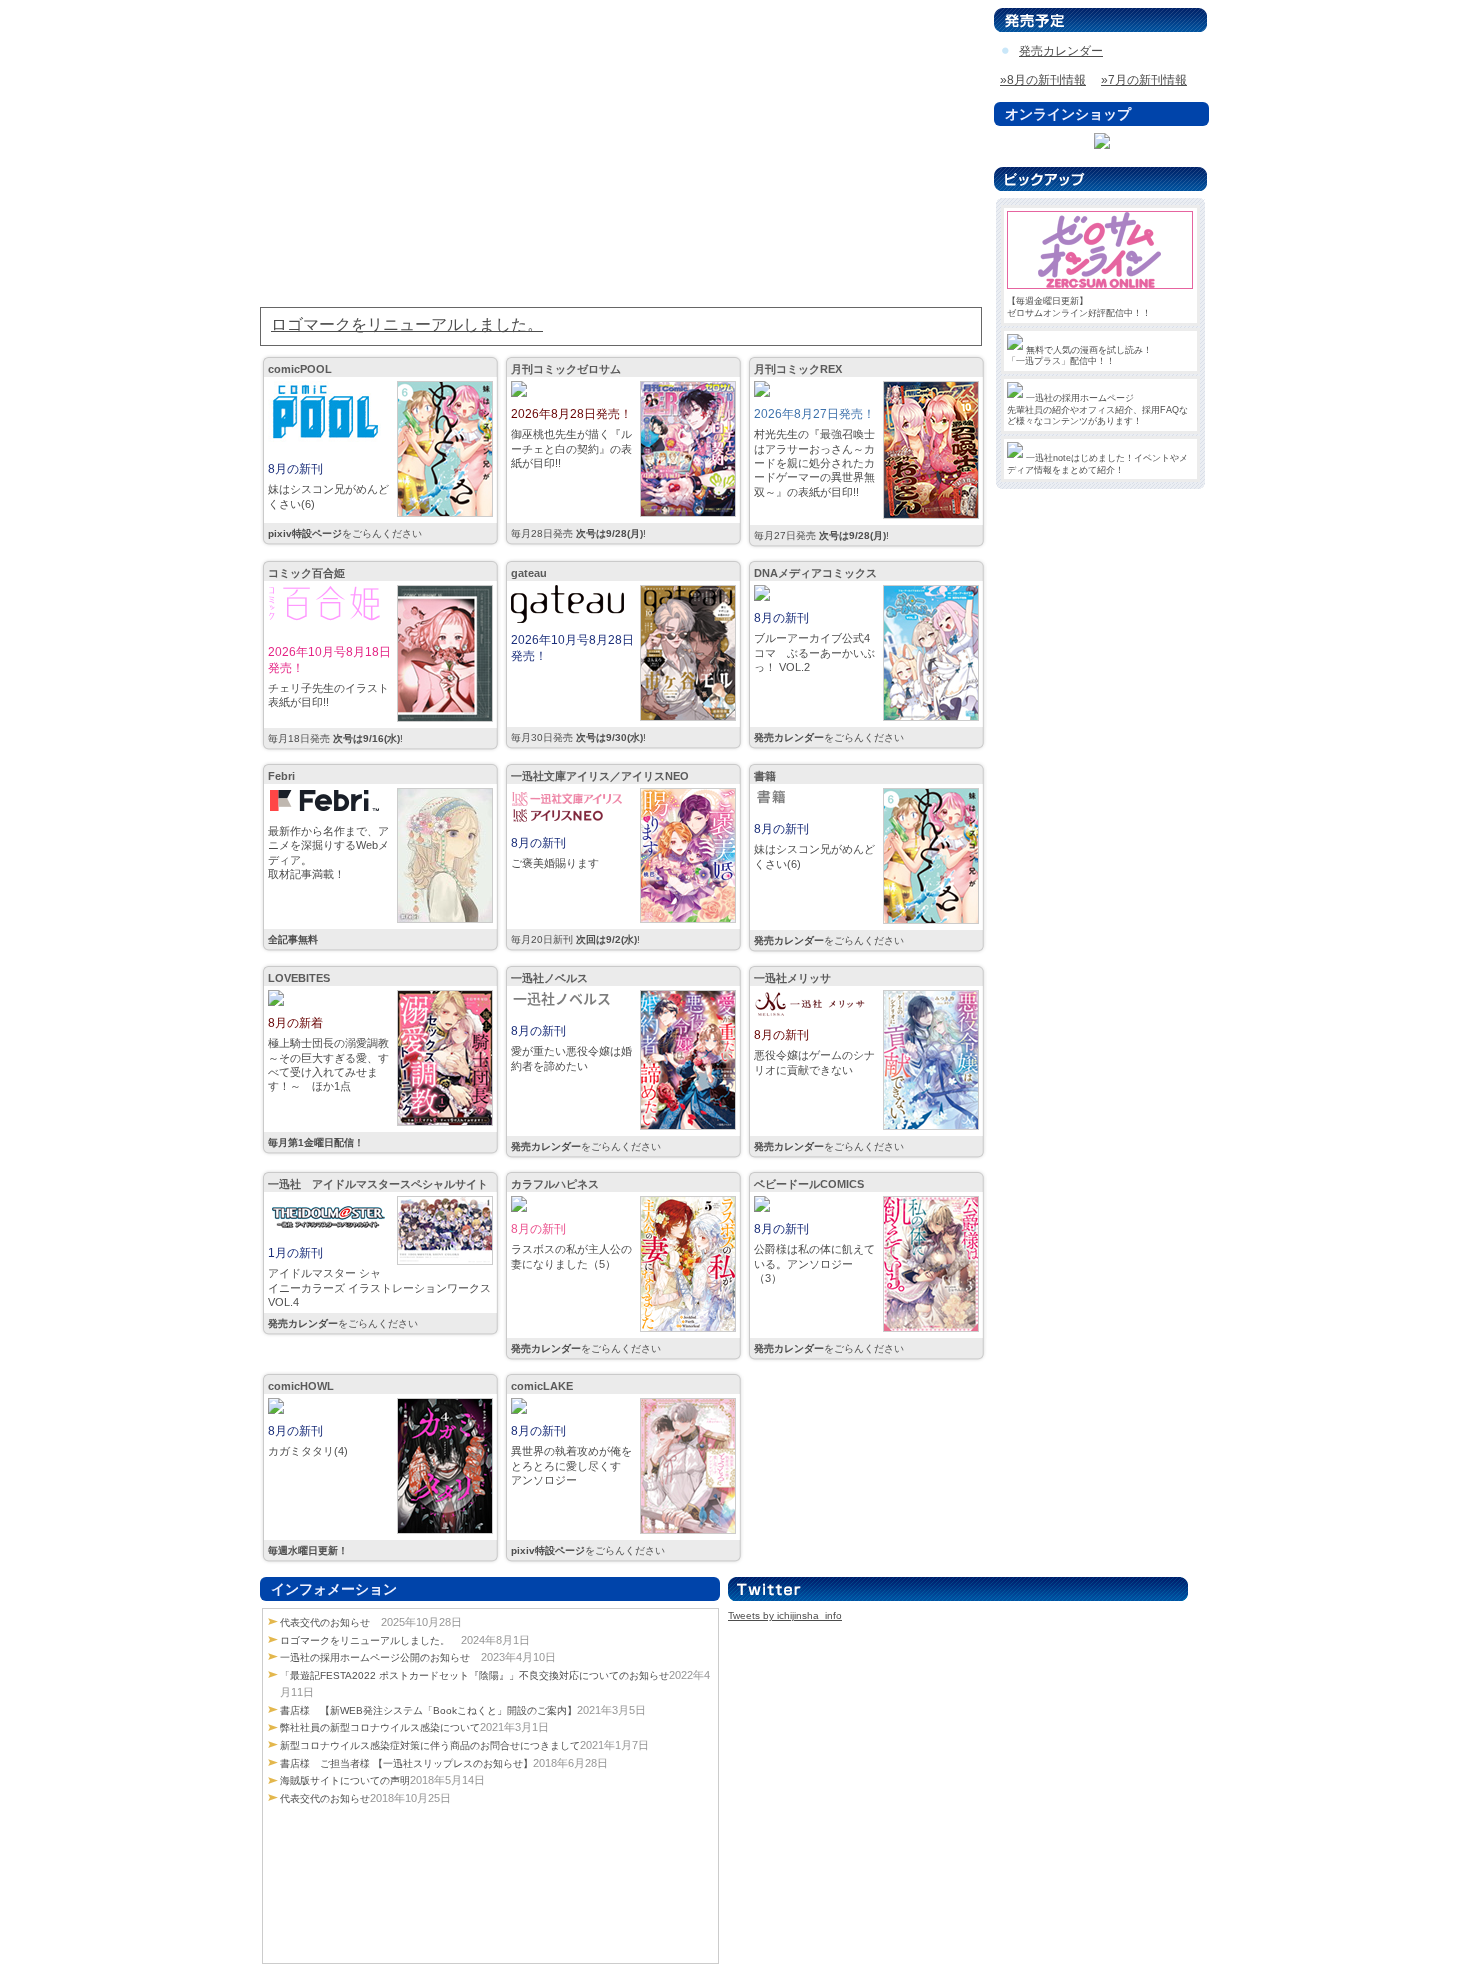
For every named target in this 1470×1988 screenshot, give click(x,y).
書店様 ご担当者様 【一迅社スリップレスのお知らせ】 (406, 1763)
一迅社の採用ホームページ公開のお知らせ (375, 1657)
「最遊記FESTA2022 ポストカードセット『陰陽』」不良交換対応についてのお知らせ (474, 1675)
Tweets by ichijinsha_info (785, 1615)
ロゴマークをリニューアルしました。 (365, 1640)
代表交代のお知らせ (325, 1622)
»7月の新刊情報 (1144, 80)
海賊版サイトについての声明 (345, 1780)
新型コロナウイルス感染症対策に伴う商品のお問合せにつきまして (430, 1745)
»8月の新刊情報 (1043, 80)
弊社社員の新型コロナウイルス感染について (380, 1727)
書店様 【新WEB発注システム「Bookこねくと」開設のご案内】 (428, 1710)
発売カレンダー (1061, 51)
